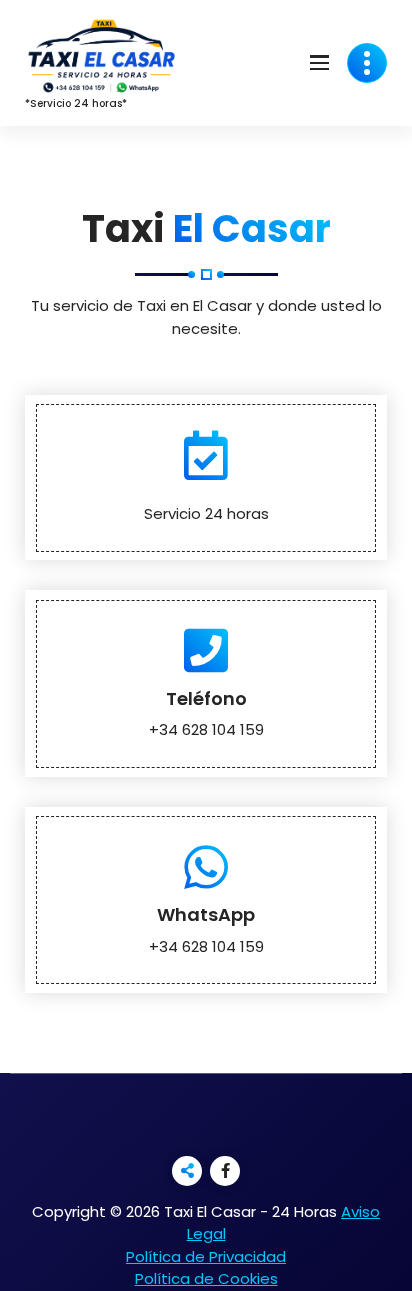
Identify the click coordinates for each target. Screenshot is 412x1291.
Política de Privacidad (206, 1256)
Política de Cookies (206, 1278)
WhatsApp (206, 914)
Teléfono (206, 698)
